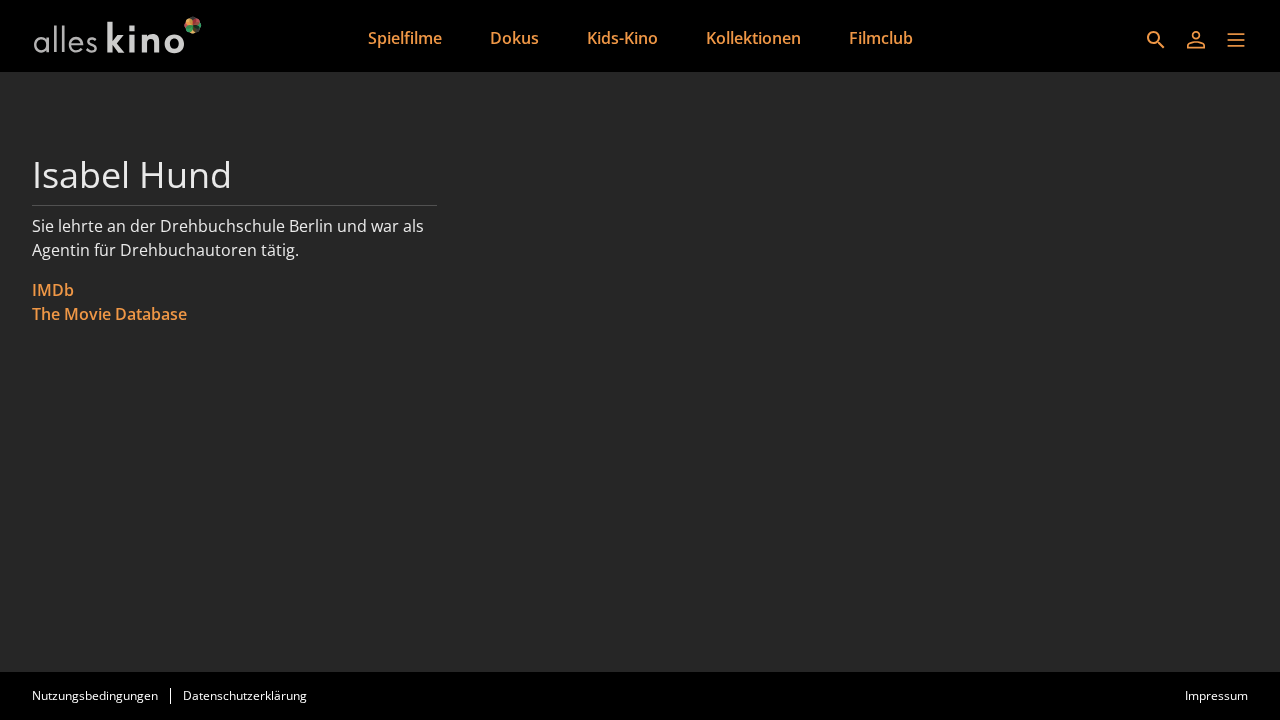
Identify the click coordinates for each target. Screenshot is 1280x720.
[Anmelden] (1196, 40)
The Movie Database (109, 314)
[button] (1236, 40)
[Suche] (1156, 40)
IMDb (53, 290)
